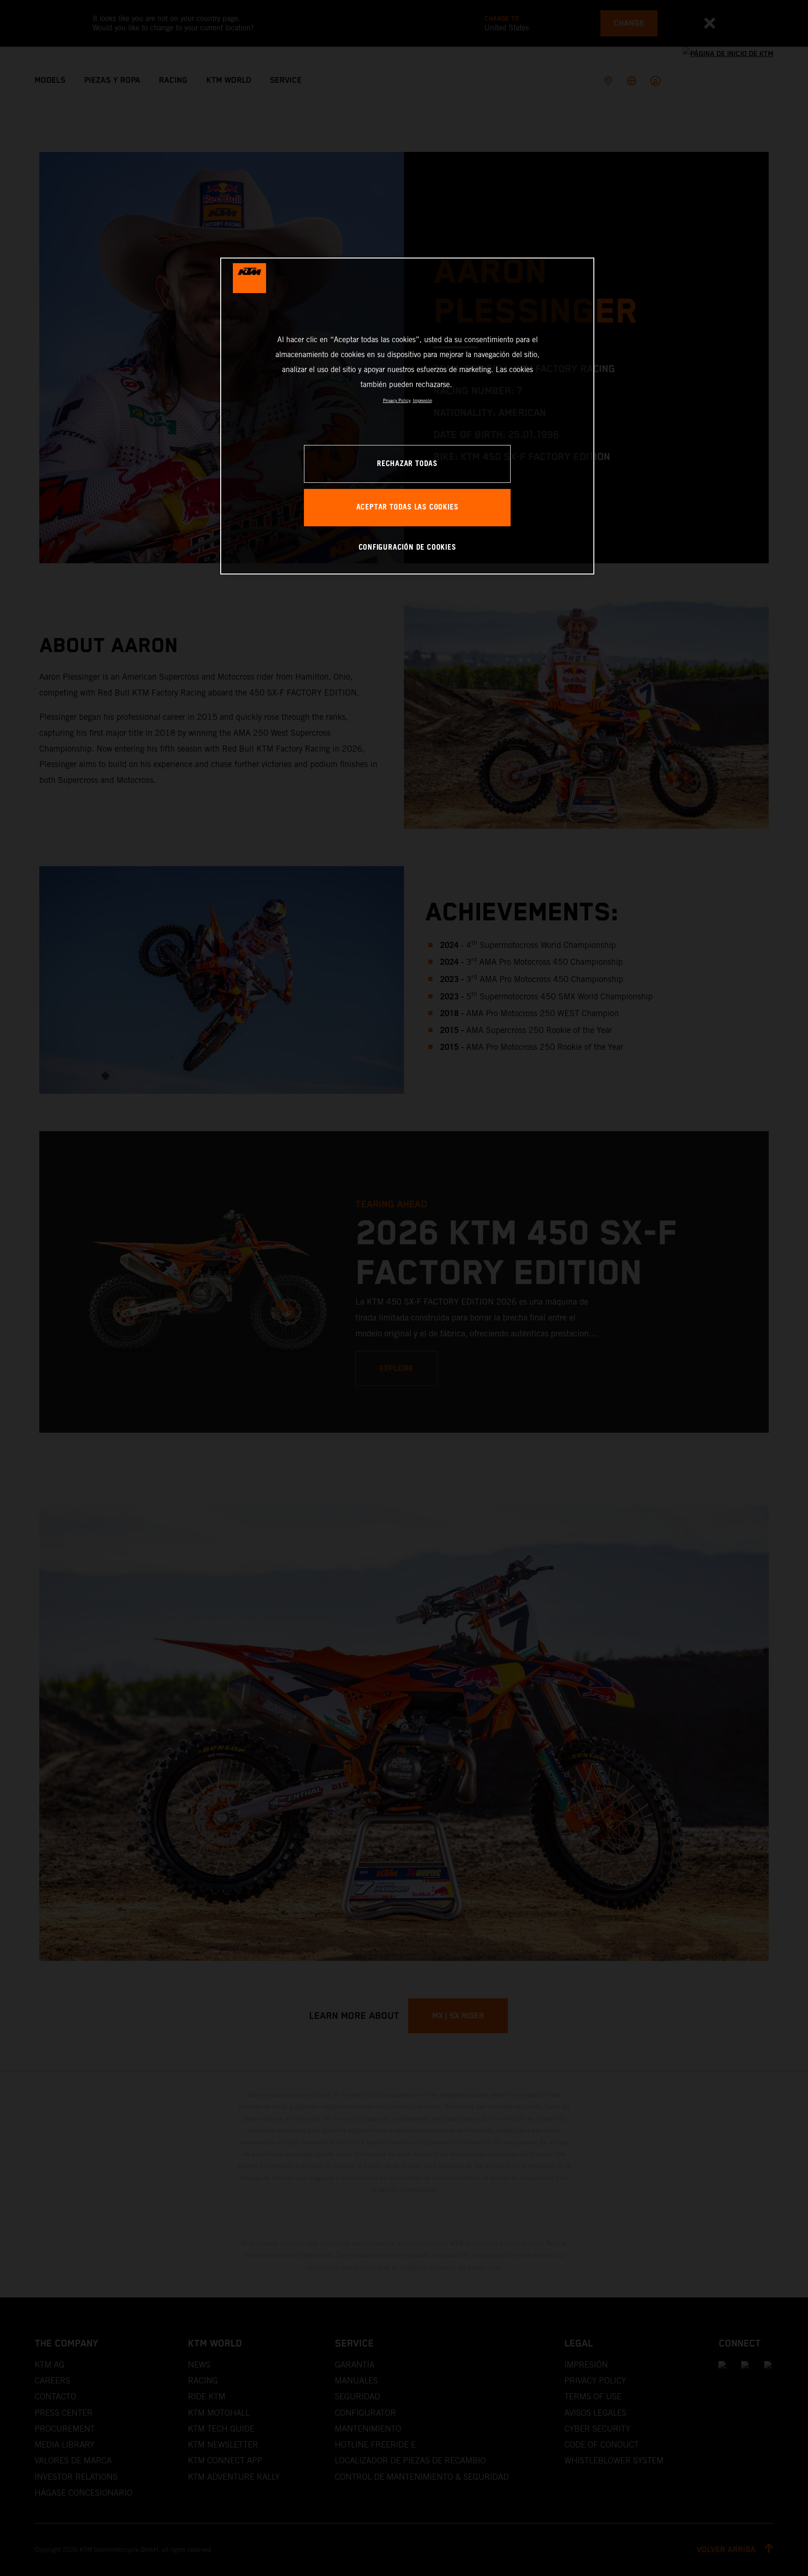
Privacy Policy (397, 400)
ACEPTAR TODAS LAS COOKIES (408, 507)
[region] (407, 416)
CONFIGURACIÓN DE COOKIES (408, 548)
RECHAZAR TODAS (407, 464)
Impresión (422, 400)
